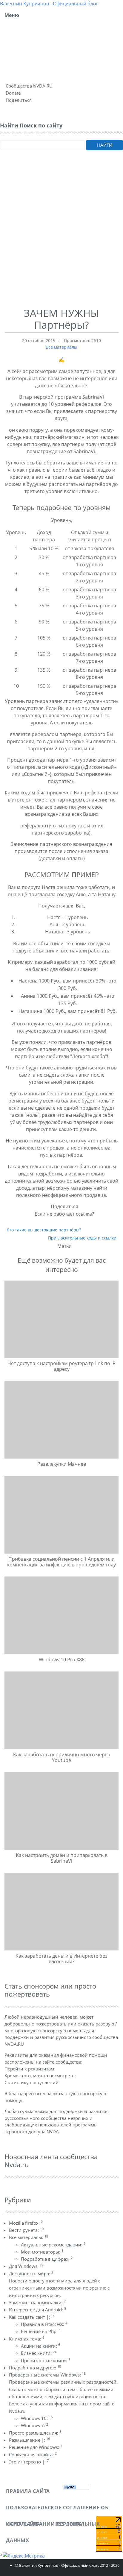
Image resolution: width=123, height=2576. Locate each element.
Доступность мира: (31, 2274)
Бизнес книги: (39, 2353)
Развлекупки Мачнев (62, 1464)
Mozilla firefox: (26, 2223)
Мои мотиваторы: (42, 2252)
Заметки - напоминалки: (37, 2302)
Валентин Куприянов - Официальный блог (49, 4)
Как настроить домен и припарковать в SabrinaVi (62, 1858)
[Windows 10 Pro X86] (61, 1615)
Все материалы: (29, 2237)
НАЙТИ (105, 145)
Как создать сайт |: (32, 2317)
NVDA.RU (14, 2044)
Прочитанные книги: (46, 2360)
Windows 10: (37, 2418)
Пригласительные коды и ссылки (82, 1238)
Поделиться (19, 100)
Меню (12, 15)
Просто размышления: (35, 2433)
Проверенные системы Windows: (47, 2375)
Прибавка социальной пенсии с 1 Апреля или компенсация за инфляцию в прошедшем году (61, 1562)
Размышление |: (29, 2440)
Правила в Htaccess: (44, 2324)
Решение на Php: (41, 2331)
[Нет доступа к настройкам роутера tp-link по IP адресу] (61, 1319)
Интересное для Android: (37, 2310)
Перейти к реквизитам (29, 2069)
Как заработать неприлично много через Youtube (61, 1757)
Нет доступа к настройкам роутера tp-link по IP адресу (61, 1366)
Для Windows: (26, 2266)
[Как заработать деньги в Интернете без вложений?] (61, 1911)
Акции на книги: (40, 2346)
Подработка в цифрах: (47, 2259)
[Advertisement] (61, 237)
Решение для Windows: (36, 2447)
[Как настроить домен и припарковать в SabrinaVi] (61, 1811)
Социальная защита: (33, 2455)
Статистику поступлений (31, 2082)
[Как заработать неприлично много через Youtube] (61, 1710)
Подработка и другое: (35, 2368)
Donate (13, 93)
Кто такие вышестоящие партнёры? (44, 1230)
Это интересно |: (29, 2462)
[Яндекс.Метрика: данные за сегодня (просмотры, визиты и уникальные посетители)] (24, 2556)
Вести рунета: (26, 2230)
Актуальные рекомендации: (53, 2245)
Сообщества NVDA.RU (29, 86)
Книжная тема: (27, 2339)
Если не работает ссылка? (64, 1214)
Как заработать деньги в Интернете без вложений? (61, 1959)
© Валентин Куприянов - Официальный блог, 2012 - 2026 (67, 2565)
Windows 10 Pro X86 (62, 1660)
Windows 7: (34, 2425)
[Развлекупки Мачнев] (61, 1420)
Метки (64, 1246)
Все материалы (61, 347)
